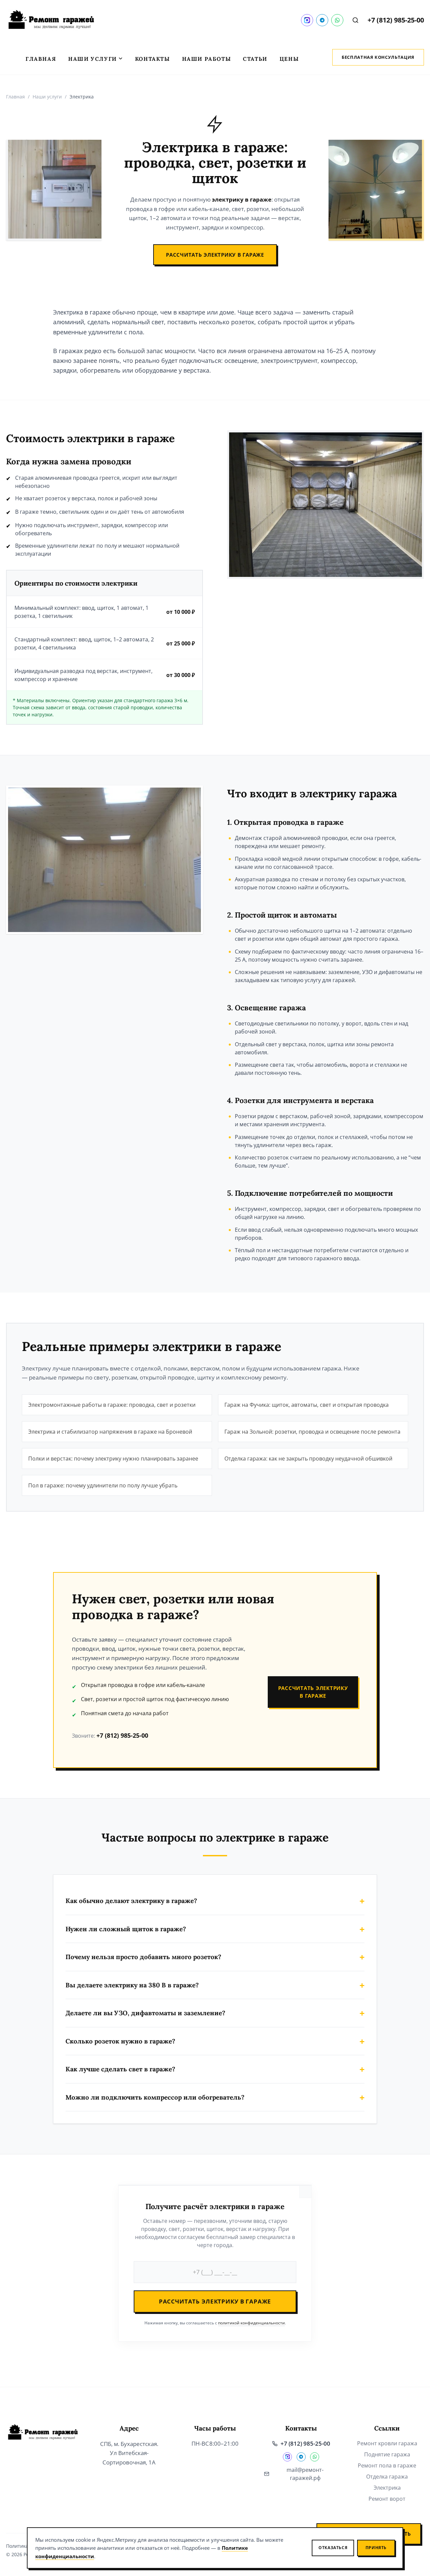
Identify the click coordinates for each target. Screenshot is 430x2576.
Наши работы (207, 59)
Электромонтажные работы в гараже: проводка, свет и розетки (112, 1405)
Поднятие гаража (387, 2454)
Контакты (153, 59)
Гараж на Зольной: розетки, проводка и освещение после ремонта (312, 1432)
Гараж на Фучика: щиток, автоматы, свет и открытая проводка (307, 1405)
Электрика (387, 2488)
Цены (289, 59)
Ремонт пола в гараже (387, 2465)
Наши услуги (93, 59)
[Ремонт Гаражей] (51, 20)
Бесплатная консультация (378, 57)
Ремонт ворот (387, 2499)
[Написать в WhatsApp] (337, 20)
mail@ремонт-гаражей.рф (305, 2474)
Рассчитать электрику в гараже (215, 255)
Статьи (255, 59)
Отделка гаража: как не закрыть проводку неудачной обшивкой (308, 1459)
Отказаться (333, 2548)
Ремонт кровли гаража (387, 2443)
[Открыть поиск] (355, 20)
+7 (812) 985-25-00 (396, 20)
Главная (41, 59)
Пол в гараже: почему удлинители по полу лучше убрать (103, 1485)
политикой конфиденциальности (251, 2323)
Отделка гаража (387, 2477)
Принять (376, 2548)
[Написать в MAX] (307, 20)
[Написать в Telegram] (322, 20)
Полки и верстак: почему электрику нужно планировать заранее (113, 1459)
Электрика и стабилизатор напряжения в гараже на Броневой (110, 1432)
